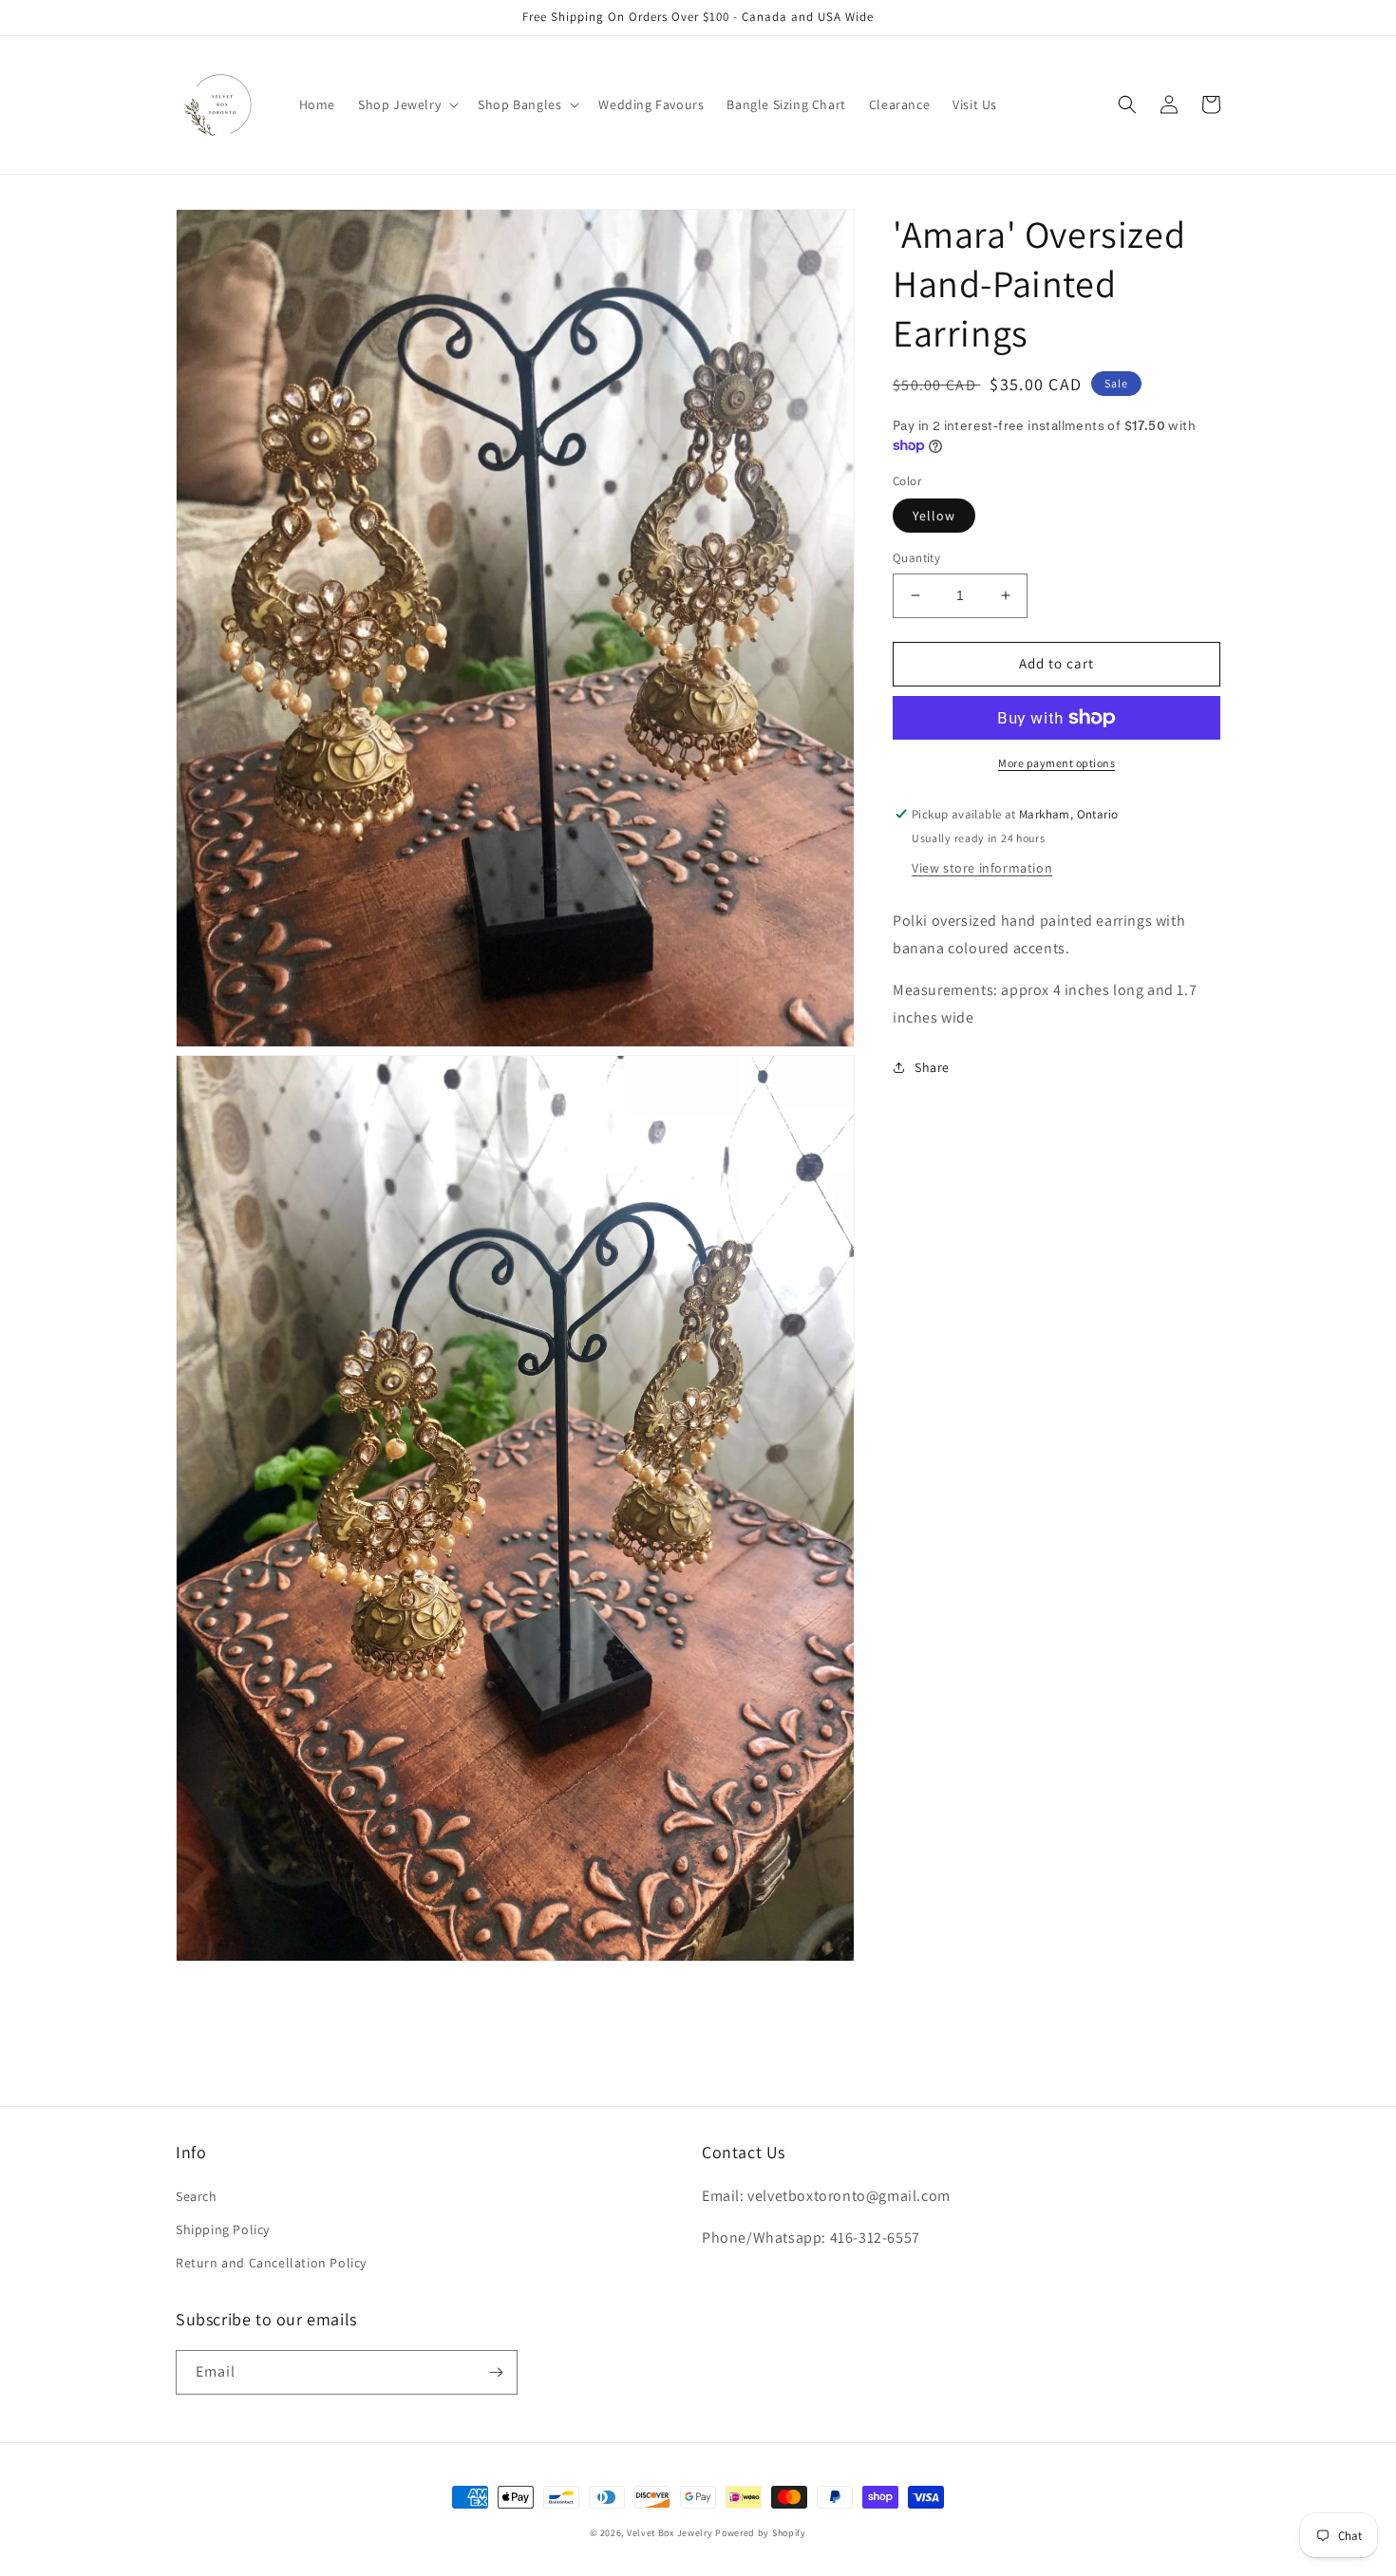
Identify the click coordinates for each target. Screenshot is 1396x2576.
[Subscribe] (496, 2372)
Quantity (916, 558)
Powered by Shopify (761, 2533)
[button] (406, 104)
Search (197, 2196)
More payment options (1056, 763)
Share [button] (932, 1067)
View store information (982, 867)
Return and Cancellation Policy (271, 2263)
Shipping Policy (223, 2229)
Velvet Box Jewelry (670, 2533)
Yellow (934, 516)
